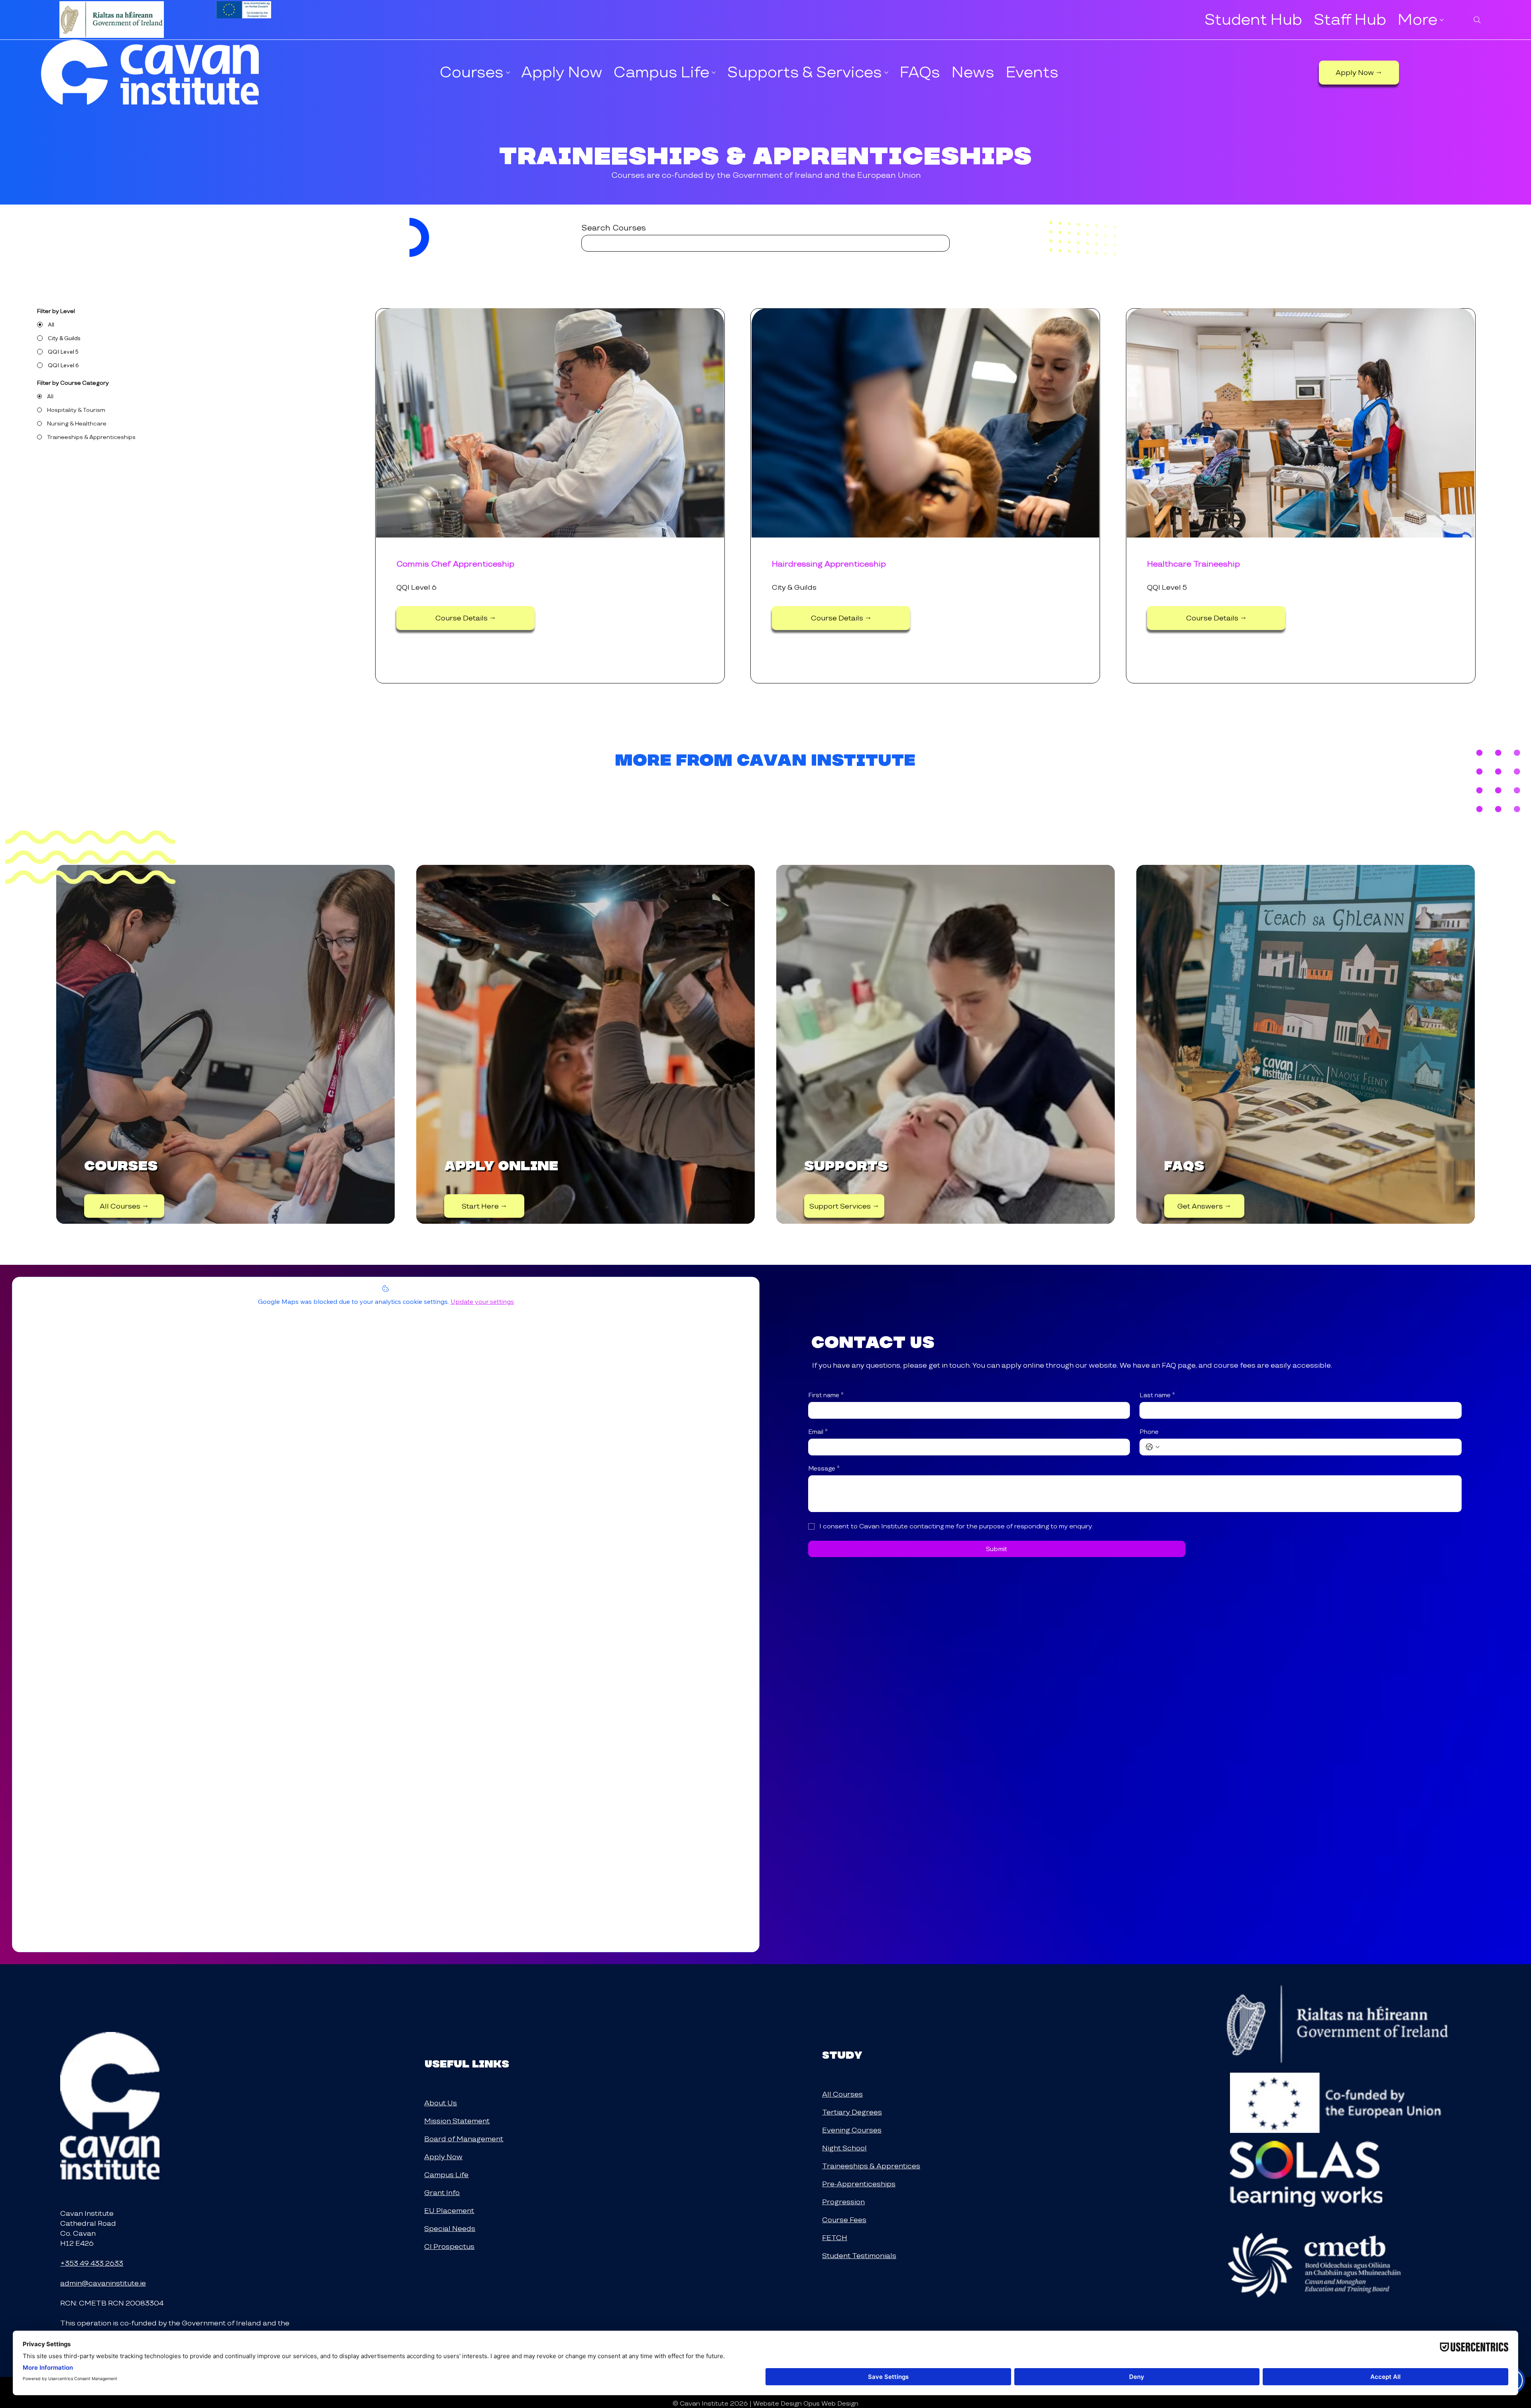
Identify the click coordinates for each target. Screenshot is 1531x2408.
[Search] (1477, 20)
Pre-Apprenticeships (859, 2184)
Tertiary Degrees (852, 2112)
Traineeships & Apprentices (871, 2166)
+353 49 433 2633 (92, 2263)
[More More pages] (1442, 20)
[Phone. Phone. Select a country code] (1153, 1447)
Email (818, 1432)
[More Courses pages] (508, 73)
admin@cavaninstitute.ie (103, 2283)
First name (826, 1395)
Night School (844, 2148)
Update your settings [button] (482, 1301)
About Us (441, 2103)
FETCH (835, 2238)
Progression (843, 2202)
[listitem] (225, 1044)
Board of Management (464, 2139)
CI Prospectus (449, 2246)
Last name (1157, 1395)
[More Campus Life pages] (714, 73)
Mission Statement (457, 2121)
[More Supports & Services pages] (886, 73)
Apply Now (443, 2157)
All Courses (842, 2094)
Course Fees (844, 2220)
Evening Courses (852, 2130)
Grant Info (442, 2192)
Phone (1149, 1432)
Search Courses (614, 228)
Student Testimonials (859, 2255)
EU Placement (449, 2210)
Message (824, 1469)
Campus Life (446, 2175)
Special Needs (450, 2228)
